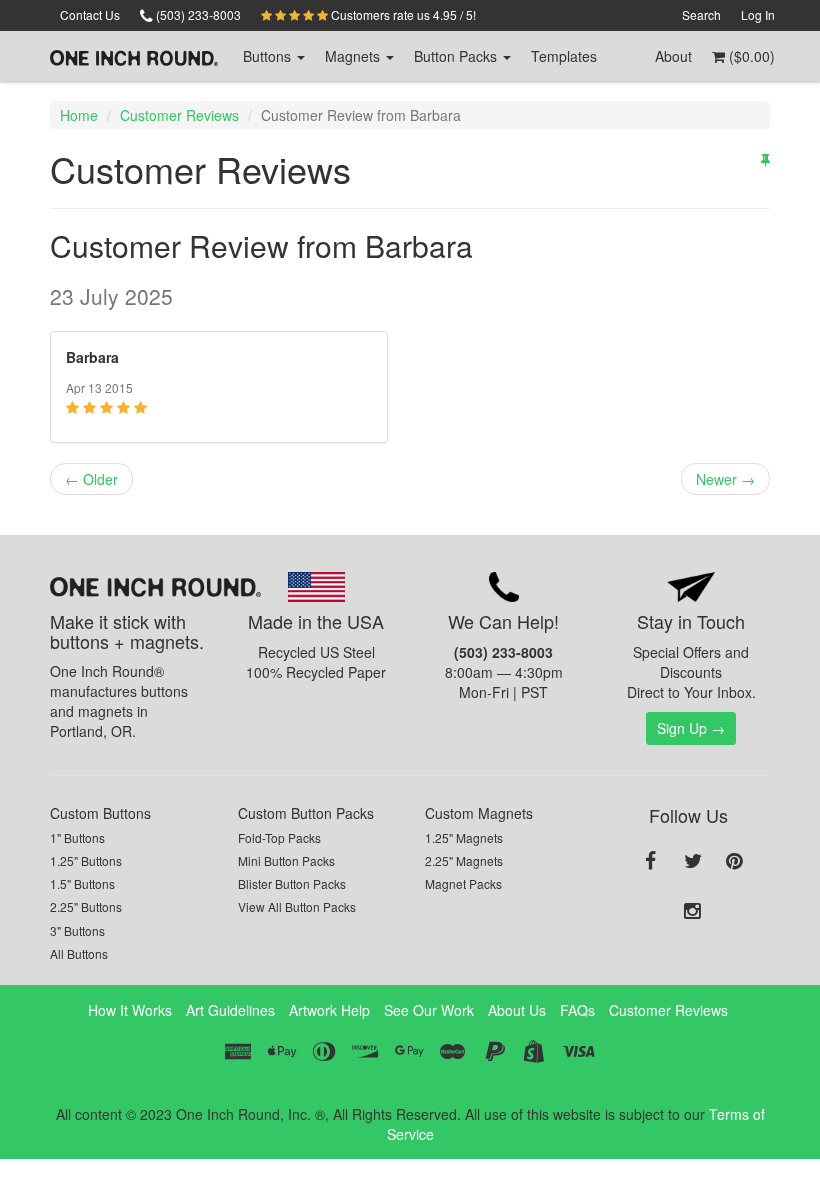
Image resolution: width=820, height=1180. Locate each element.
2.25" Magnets (464, 860)
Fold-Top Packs (279, 837)
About (673, 56)
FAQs (577, 1010)
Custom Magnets (479, 813)
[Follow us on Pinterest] (735, 862)
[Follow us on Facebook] (651, 862)
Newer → (725, 479)
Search (701, 14)
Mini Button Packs (286, 860)
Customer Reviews (179, 115)
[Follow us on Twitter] (693, 862)
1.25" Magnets (464, 837)
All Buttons (79, 953)
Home (79, 115)
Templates (564, 56)
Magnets (354, 56)
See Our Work (429, 1010)
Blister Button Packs (292, 883)
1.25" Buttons (86, 860)
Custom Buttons (100, 813)
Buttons (269, 56)
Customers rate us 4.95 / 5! (402, 14)
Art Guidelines (230, 1010)
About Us (517, 1010)
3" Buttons (77, 930)
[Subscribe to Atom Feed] (765, 159)
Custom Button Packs (306, 813)
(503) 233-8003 (197, 14)
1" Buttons (77, 837)
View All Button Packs (297, 906)
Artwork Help (329, 1010)
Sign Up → (691, 728)
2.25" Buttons (86, 906)
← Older (91, 479)
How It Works (130, 1010)
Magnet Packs (463, 883)
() (750, 56)
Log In (758, 14)
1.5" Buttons (82, 883)
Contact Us (90, 14)
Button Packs (457, 56)
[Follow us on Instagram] (693, 912)
